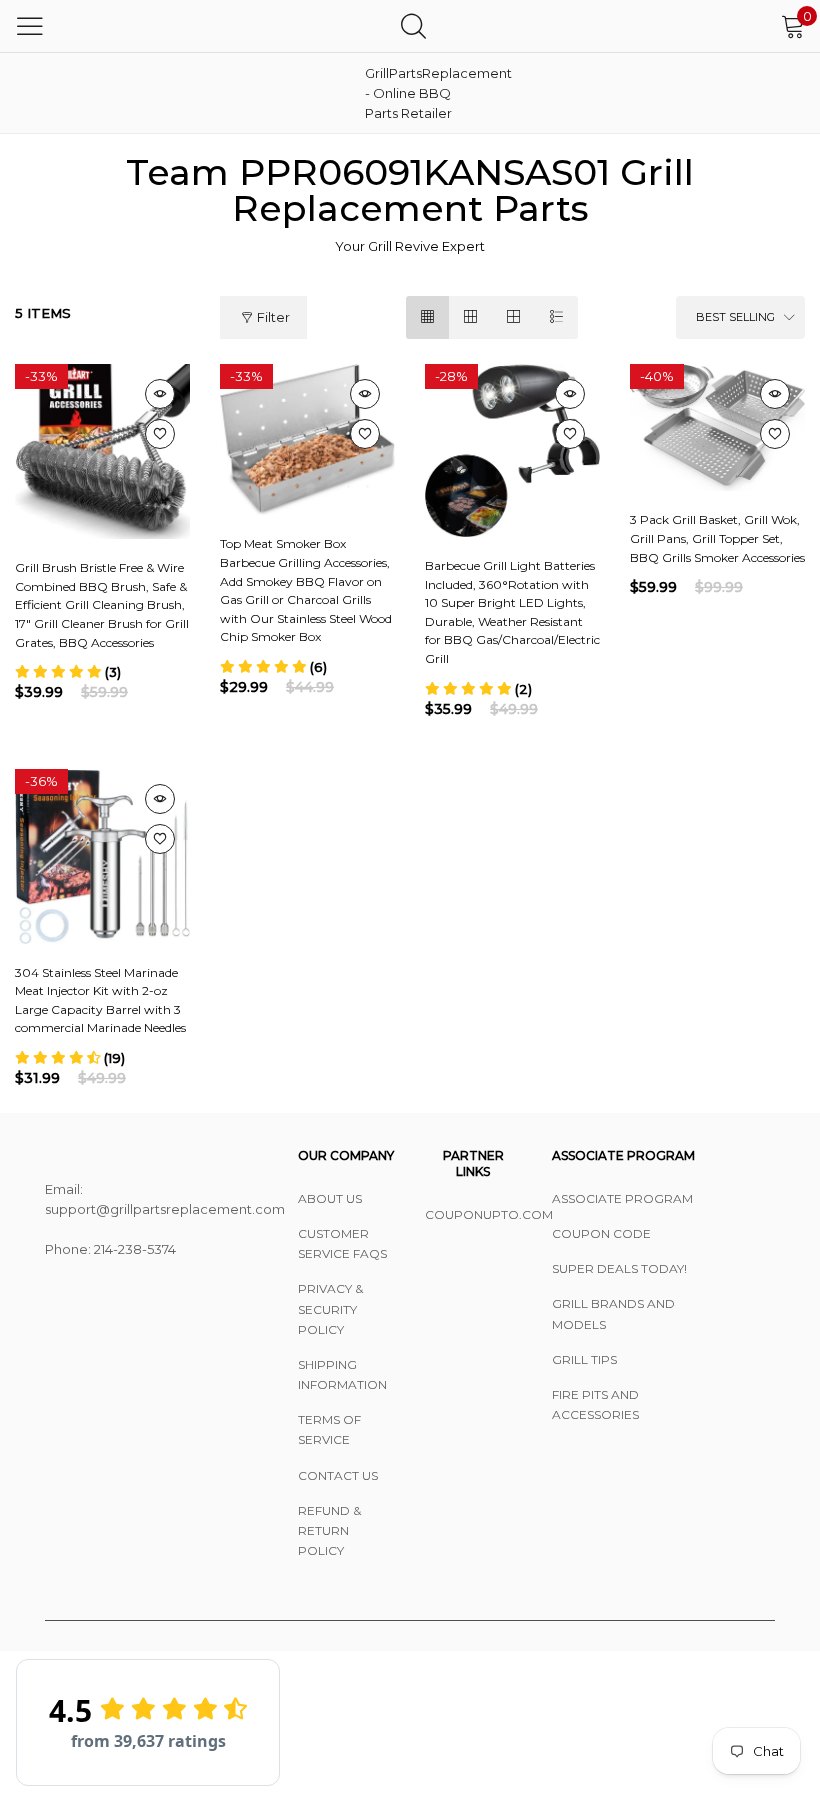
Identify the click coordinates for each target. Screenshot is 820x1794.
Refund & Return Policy (329, 1530)
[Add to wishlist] (160, 434)
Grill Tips (584, 1359)
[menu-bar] (30, 26)
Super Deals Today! (619, 1268)
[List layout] (556, 317)
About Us (330, 1198)
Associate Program (622, 1198)
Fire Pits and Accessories (595, 1404)
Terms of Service (329, 1429)
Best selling (735, 317)
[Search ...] (413, 25)
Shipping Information (342, 1374)
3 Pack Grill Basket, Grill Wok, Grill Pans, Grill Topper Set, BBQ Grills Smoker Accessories (717, 538)
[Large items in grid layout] (470, 317)
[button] (68, 672)
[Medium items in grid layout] (427, 317)
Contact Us (338, 1475)
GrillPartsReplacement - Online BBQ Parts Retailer (415, 93)
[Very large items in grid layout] (513, 317)
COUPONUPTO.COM (473, 1214)
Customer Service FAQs (342, 1243)
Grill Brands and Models (613, 1313)
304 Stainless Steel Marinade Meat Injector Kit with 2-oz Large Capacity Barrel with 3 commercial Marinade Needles (100, 1000)
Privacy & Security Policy (330, 1308)
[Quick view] (160, 394)
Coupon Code (601, 1233)
